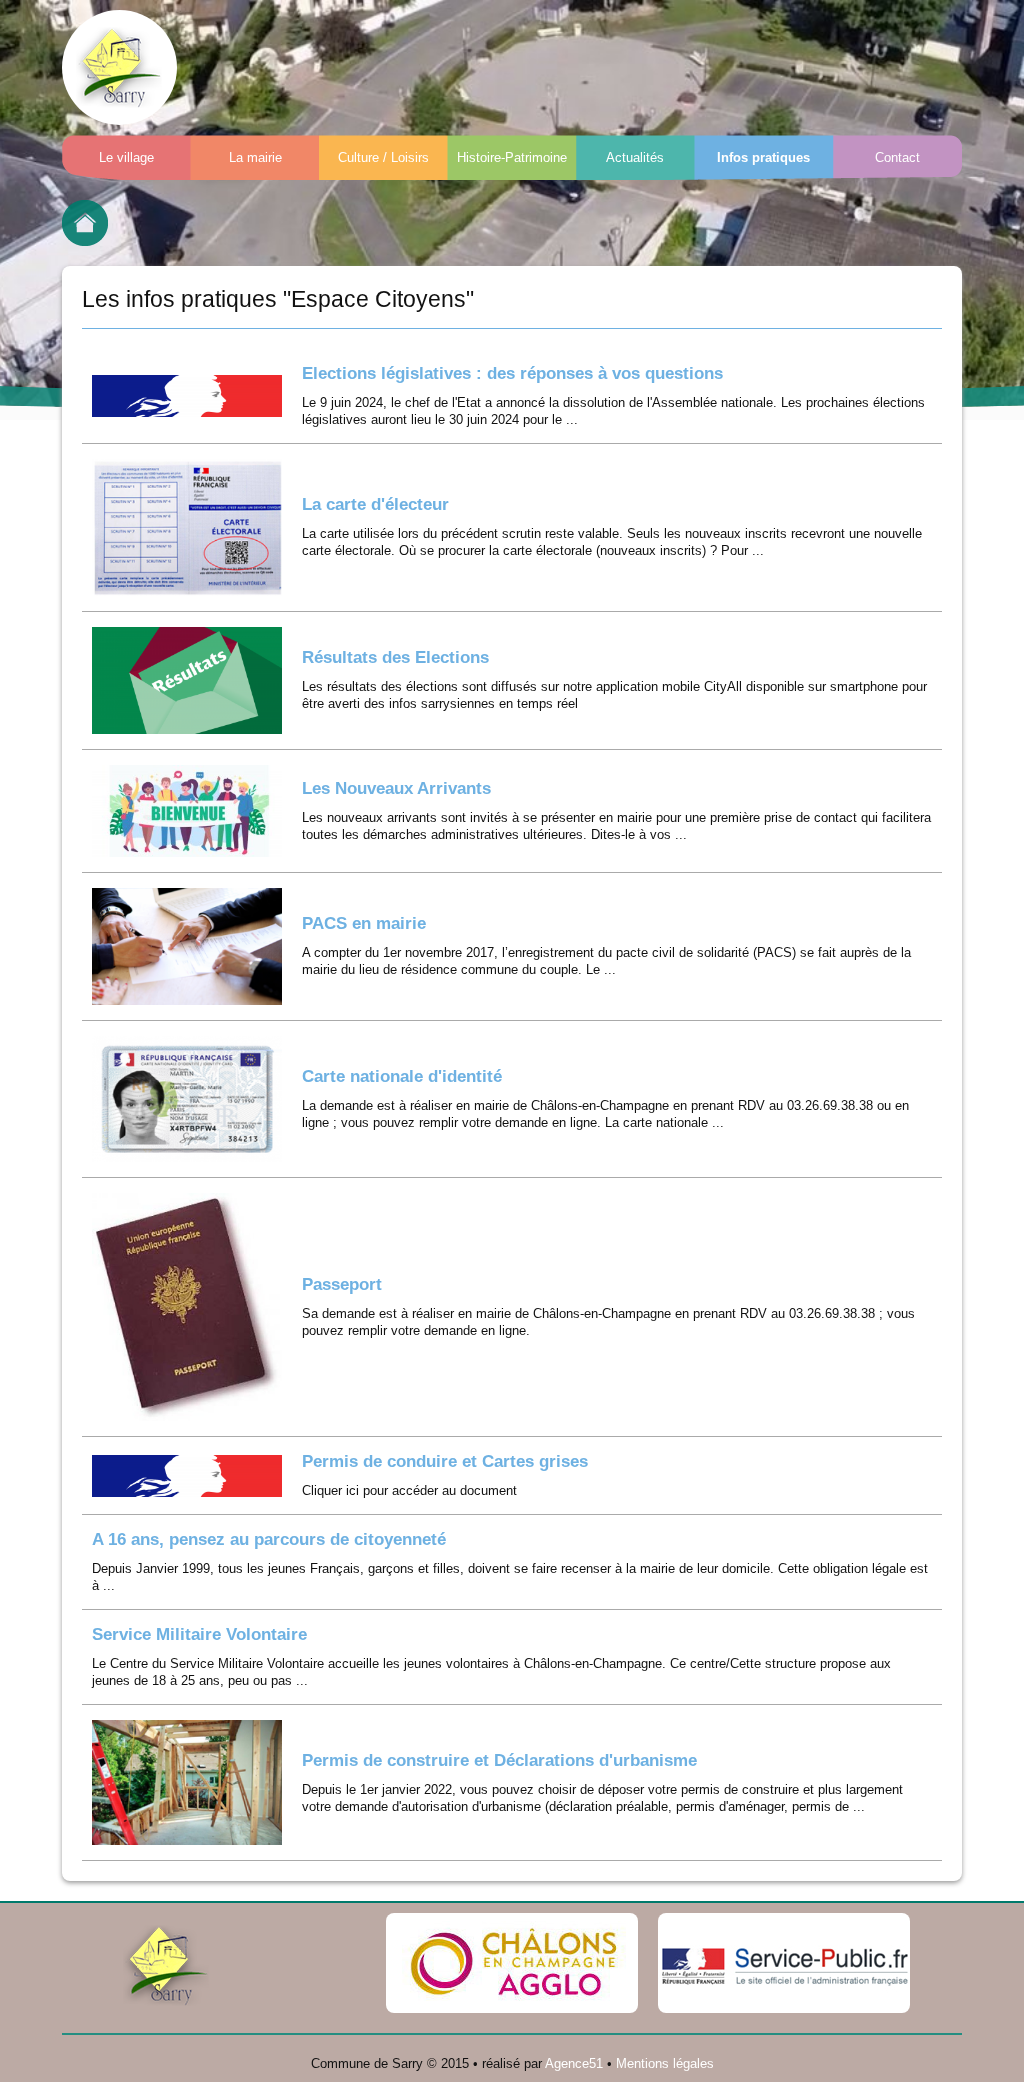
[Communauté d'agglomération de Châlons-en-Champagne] (512, 1963)
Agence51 (574, 2063)
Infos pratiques (763, 157)
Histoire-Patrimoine (512, 157)
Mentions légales (665, 2063)
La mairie (255, 157)
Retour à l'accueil (85, 223)
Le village (126, 157)
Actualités (635, 157)
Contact (897, 157)
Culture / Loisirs (383, 157)
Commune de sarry (119, 67)
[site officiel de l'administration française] (784, 1963)
